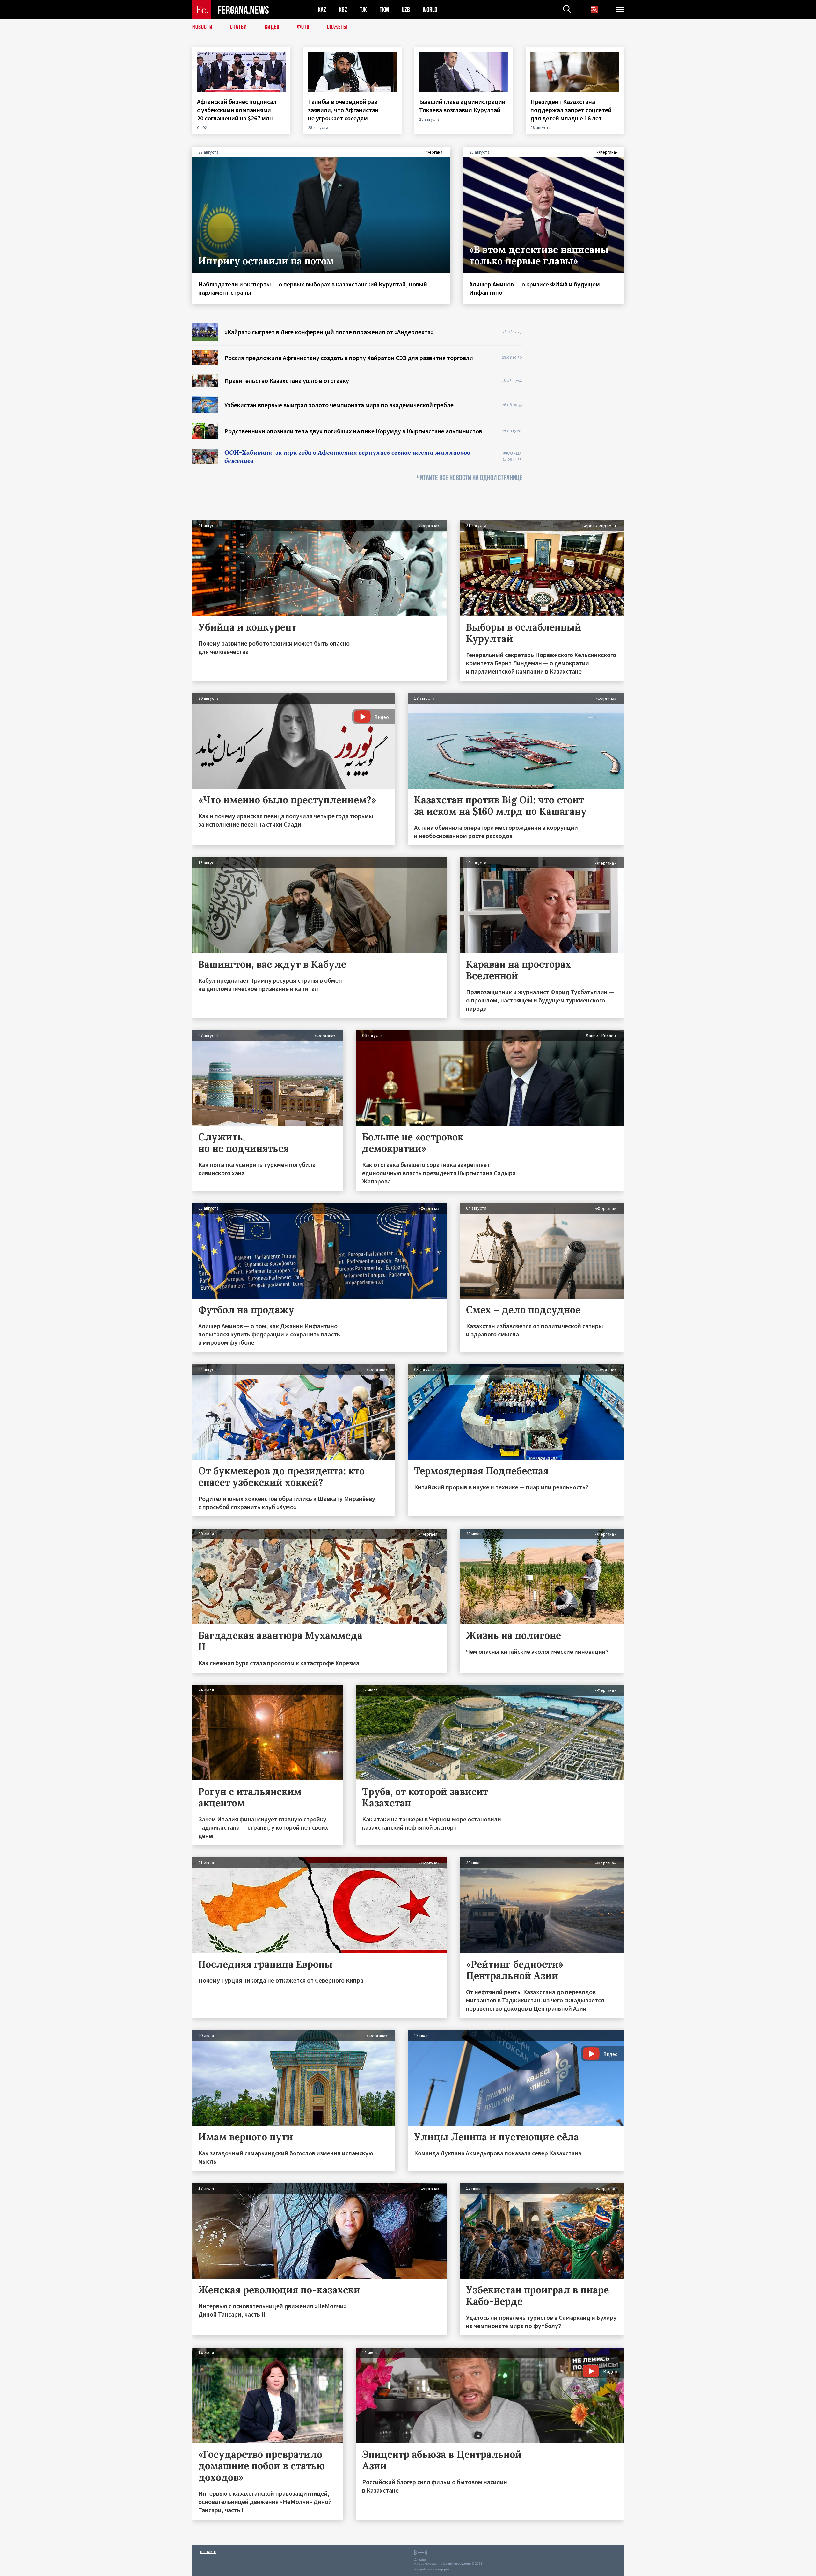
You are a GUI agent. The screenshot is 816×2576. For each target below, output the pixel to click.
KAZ (322, 10)
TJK (363, 10)
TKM (384, 10)
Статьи (239, 27)
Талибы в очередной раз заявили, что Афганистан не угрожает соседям (343, 110)
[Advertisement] (579, 418)
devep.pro (441, 2569)
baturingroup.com (457, 2563)
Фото (303, 27)
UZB (406, 10)
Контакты (208, 2552)
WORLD (430, 10)
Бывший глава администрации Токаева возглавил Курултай (462, 106)
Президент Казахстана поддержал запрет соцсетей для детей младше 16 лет (571, 110)
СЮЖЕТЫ (337, 27)
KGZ (343, 10)
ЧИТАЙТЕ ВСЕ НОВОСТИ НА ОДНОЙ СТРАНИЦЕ (470, 478)
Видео (272, 27)
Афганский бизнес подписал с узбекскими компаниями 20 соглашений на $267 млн (237, 110)
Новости (202, 27)
